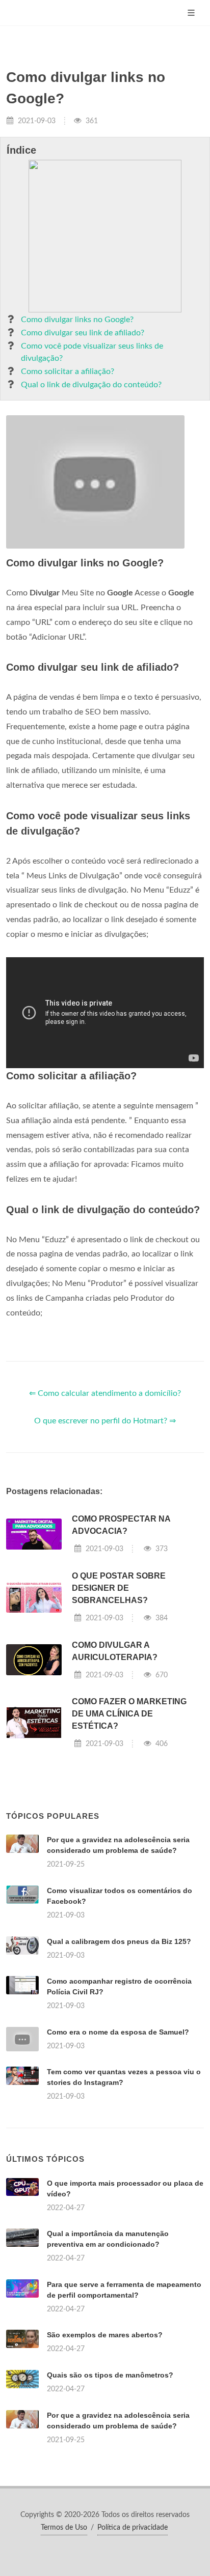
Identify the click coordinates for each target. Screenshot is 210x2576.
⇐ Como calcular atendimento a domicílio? (105, 1393)
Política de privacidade (133, 2528)
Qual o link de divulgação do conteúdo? (91, 385)
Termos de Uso (64, 2528)
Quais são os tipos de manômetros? (110, 2375)
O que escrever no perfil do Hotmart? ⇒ (105, 1421)
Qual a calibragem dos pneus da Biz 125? (119, 1941)
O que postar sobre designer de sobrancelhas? (119, 1588)
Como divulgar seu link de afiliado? (83, 333)
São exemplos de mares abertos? (105, 2335)
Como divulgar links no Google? (77, 320)
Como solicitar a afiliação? (68, 371)
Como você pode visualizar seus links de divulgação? (92, 352)
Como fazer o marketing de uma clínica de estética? (129, 1714)
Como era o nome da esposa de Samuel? (118, 2032)
